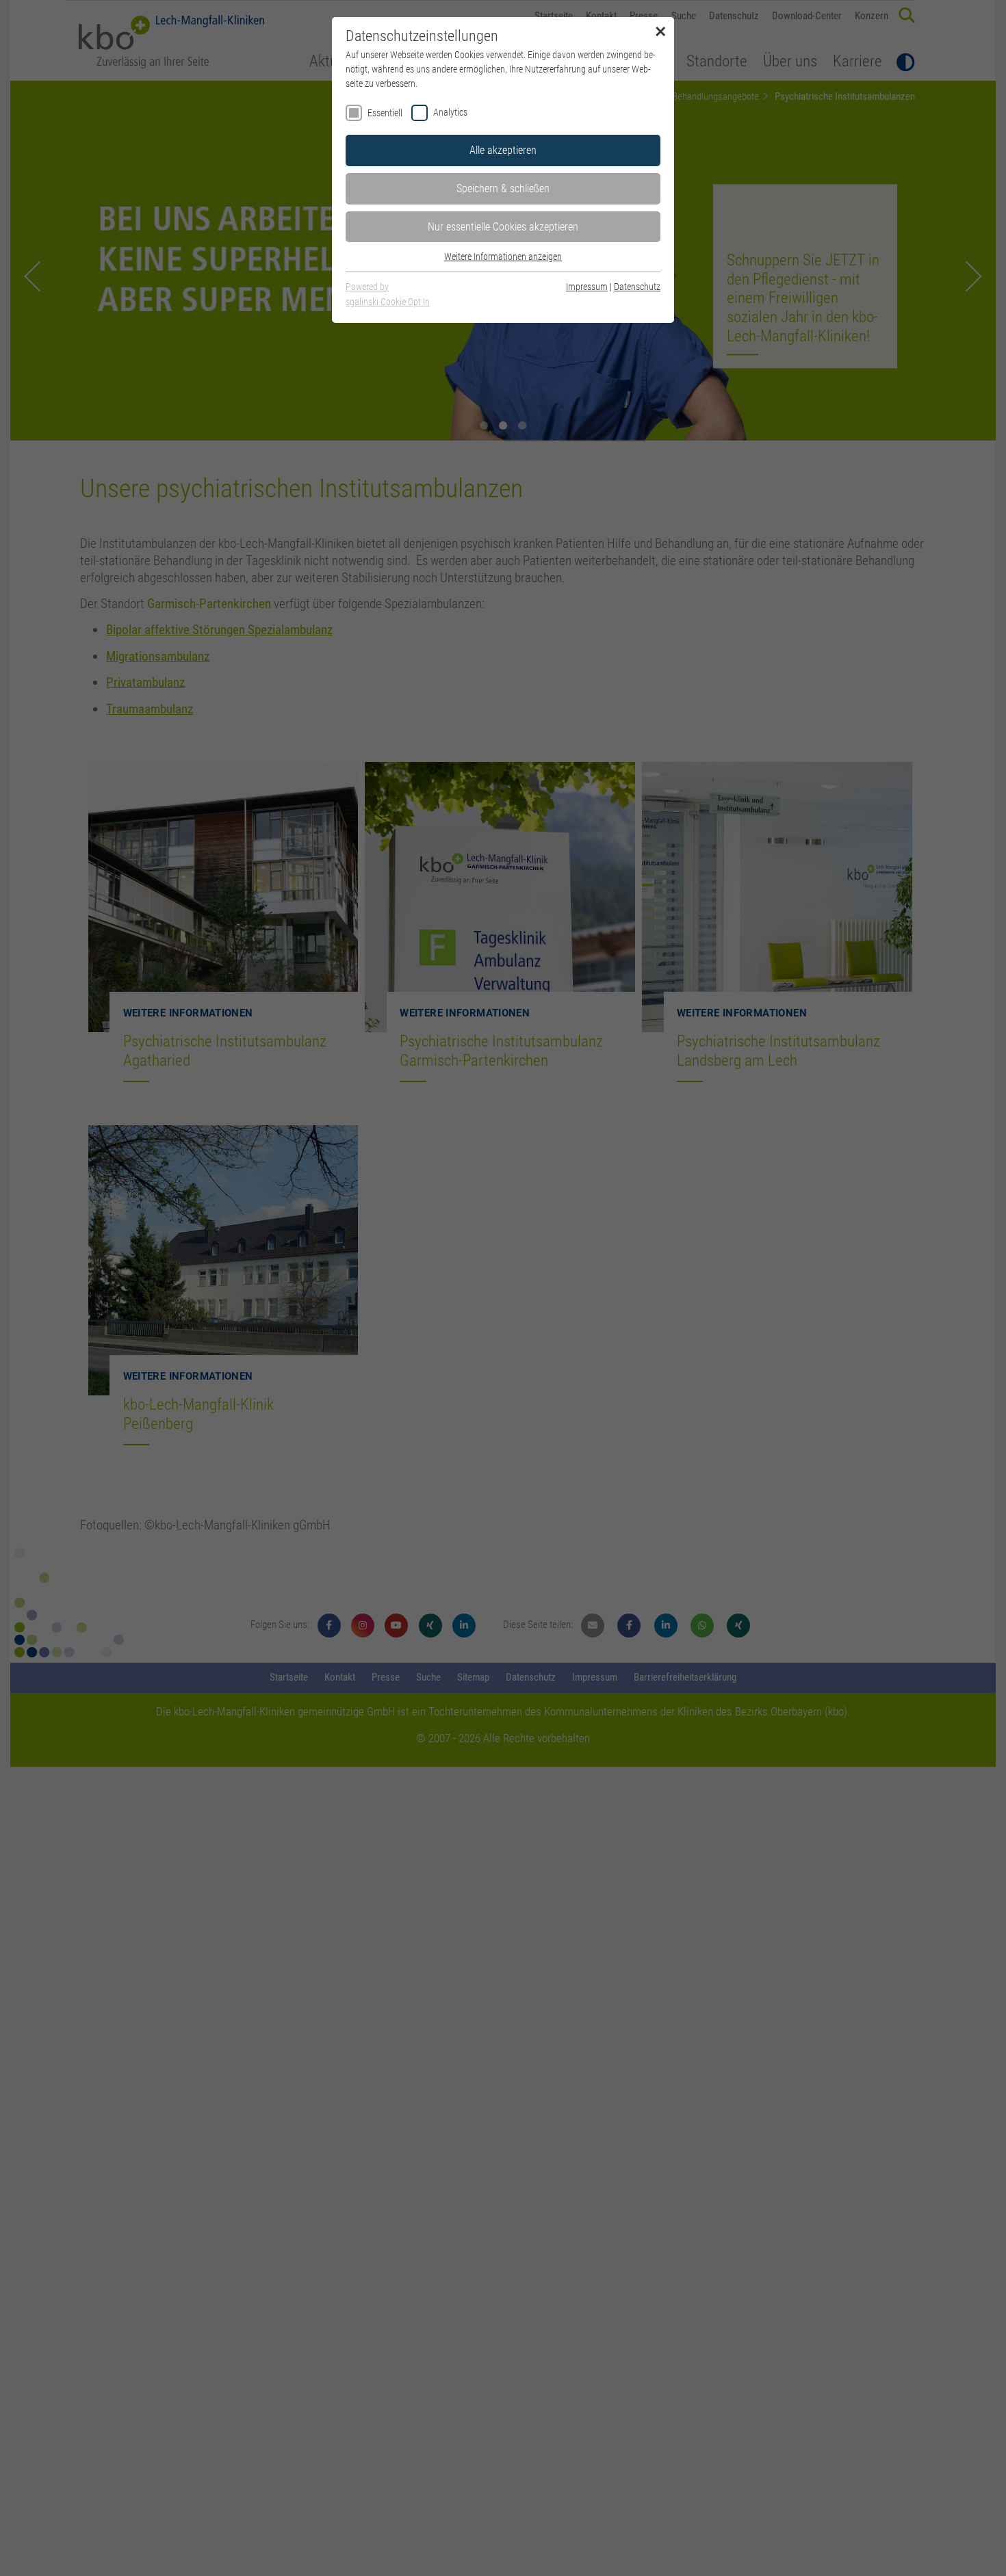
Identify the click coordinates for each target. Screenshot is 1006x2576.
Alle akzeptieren (503, 150)
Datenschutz (637, 287)
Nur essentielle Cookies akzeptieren (503, 227)
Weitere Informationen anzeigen (503, 257)
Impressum (587, 287)
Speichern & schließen (503, 188)
